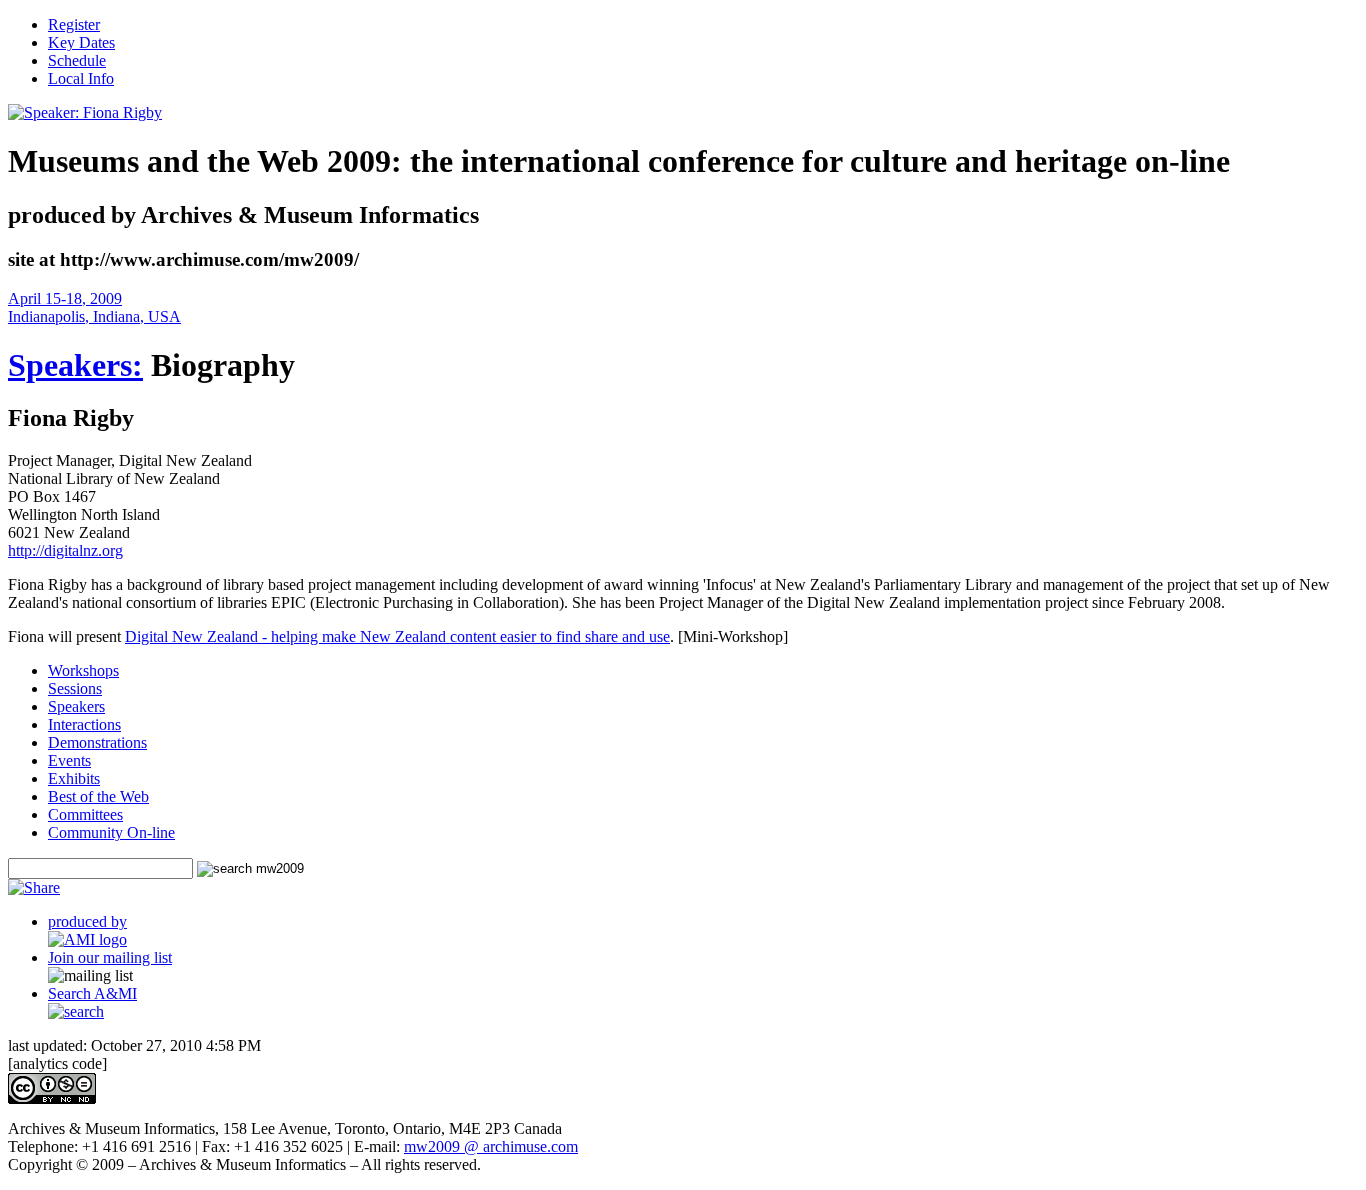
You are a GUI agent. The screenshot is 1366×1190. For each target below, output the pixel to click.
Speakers (76, 706)
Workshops (83, 670)
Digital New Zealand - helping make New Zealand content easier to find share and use (397, 636)
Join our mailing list (110, 957)
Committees (85, 814)
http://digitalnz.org (65, 550)
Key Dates (81, 42)
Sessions (75, 688)
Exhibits (74, 778)
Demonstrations (97, 742)
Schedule (77, 60)
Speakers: (75, 365)
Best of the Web (98, 796)
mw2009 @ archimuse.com (491, 1146)
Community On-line (111, 832)
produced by (87, 921)
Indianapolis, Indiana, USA (94, 316)
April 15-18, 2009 (65, 298)
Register (74, 24)
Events (69, 760)
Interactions (84, 724)
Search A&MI (92, 993)
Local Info (81, 78)
